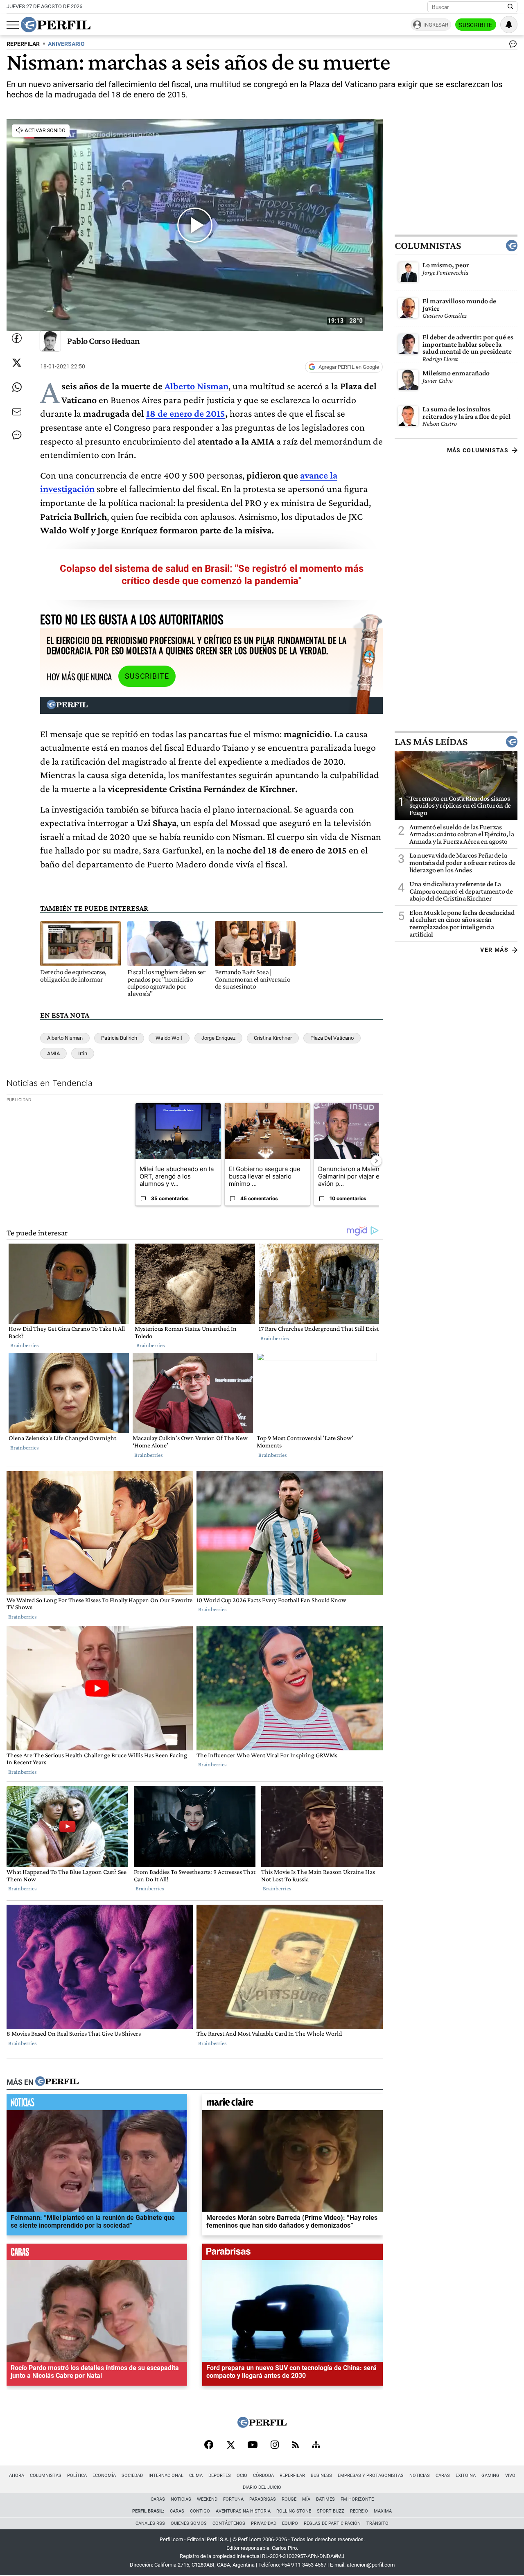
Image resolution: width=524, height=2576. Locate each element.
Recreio (359, 2511)
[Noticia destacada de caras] (97, 2254)
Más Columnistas (478, 450)
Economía (104, 2476)
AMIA (53, 1053)
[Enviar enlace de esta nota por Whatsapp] (17, 387)
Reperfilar (292, 2476)
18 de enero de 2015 (186, 413)
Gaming (490, 2476)
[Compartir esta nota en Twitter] (17, 363)
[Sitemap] (316, 2445)
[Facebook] (209, 2445)
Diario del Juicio (262, 2487)
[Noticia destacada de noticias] (97, 2104)
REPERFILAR (23, 44)
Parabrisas (263, 2499)
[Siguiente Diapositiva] (376, 1161)
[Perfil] (57, 2082)
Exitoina (466, 2476)
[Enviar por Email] (17, 412)
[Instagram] (275, 2445)
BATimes (325, 2499)
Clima (196, 2476)
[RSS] (295, 2446)
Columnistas (428, 246)
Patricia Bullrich (119, 1038)
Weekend (207, 2499)
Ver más (494, 950)
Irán (83, 1053)
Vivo (510, 2476)
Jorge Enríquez (218, 1038)
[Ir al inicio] (56, 25)
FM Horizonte (357, 2499)
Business (321, 2476)
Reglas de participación (332, 2523)
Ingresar (436, 25)
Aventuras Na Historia (243, 2511)
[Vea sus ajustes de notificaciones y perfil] (509, 25)
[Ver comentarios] (511, 46)
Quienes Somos (189, 2523)
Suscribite (476, 25)
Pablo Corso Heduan (104, 341)
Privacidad (264, 2523)
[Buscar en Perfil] (510, 7)
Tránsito (377, 2523)
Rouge (289, 2499)
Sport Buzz (331, 2511)
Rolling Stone (294, 2511)
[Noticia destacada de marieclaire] (292, 2104)
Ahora (17, 2476)
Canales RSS (150, 2523)
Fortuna (233, 2499)
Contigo (200, 2511)
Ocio (242, 2476)
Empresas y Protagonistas (371, 2476)
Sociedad (132, 2476)
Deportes (220, 2476)
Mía (306, 2499)
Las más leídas (431, 741)
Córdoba (263, 2476)
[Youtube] (253, 2446)
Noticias (420, 2476)
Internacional (166, 2476)
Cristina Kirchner (273, 1038)
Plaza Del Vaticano (332, 1038)
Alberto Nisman (196, 386)
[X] (230, 2445)
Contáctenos (229, 2523)
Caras (443, 2476)
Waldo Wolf (169, 1038)
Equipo (290, 2523)
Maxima (383, 2511)
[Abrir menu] (13, 25)
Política (77, 2476)
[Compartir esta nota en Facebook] (17, 338)
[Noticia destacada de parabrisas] (292, 2254)
